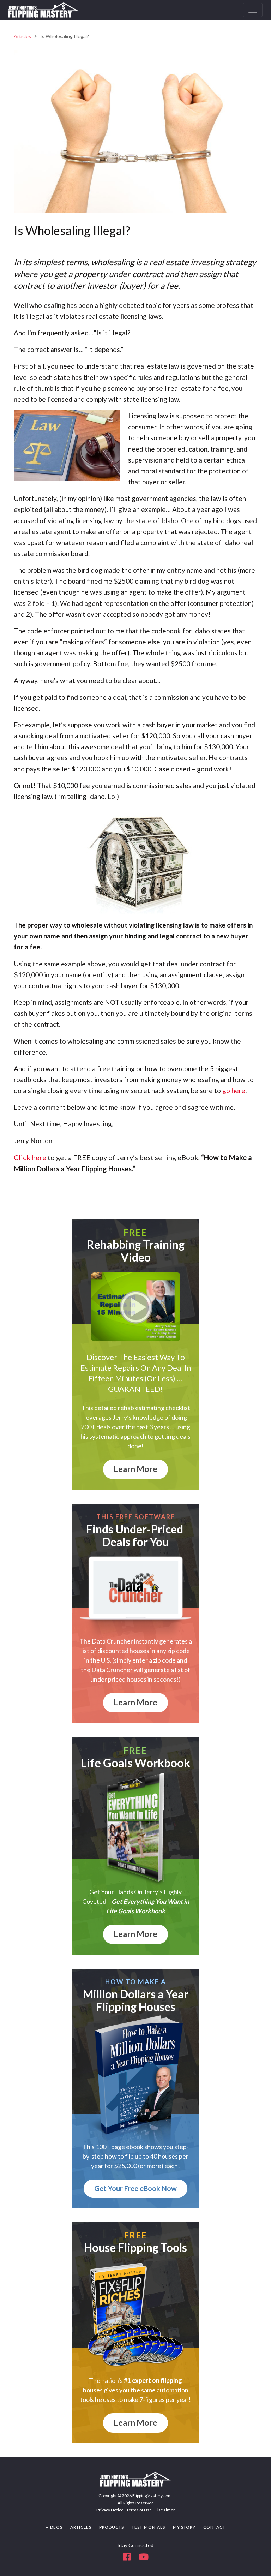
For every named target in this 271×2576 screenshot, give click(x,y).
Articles (22, 36)
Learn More (135, 1469)
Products (112, 2527)
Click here (30, 1157)
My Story (184, 2527)
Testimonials (148, 2527)
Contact (214, 2527)
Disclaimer (165, 2510)
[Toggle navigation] (253, 10)
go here (234, 1090)
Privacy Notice (110, 2510)
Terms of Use (139, 2510)
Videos (54, 2527)
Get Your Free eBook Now (135, 2188)
